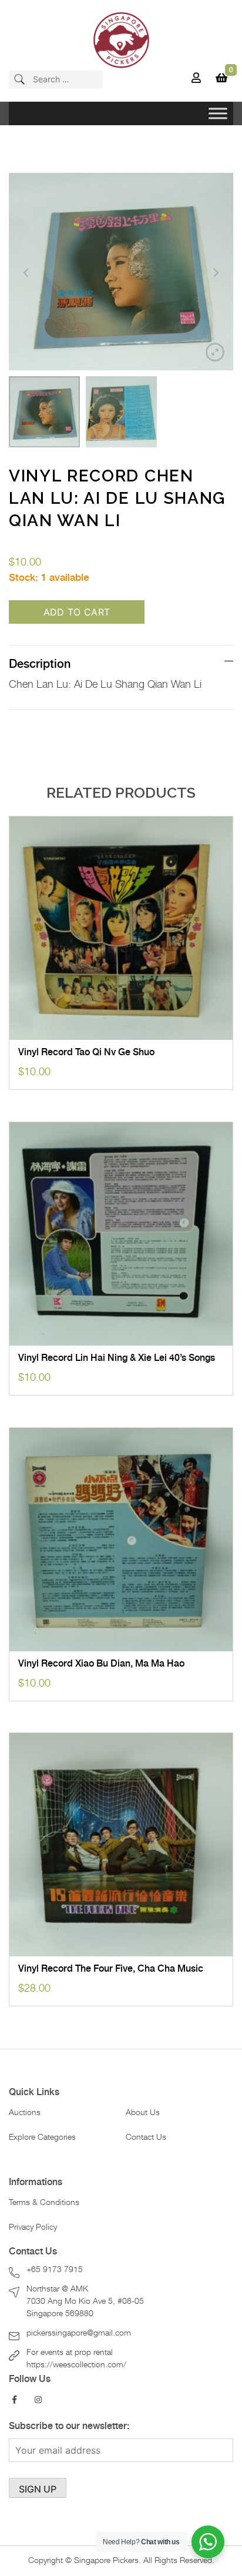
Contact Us (146, 2137)
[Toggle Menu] (218, 113)
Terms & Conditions (44, 2203)
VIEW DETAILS (121, 1028)
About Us (143, 2113)
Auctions (25, 2113)
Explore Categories (42, 2137)
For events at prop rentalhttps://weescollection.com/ (76, 2359)
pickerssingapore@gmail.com (79, 2333)
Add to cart (77, 612)
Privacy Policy (33, 2227)
